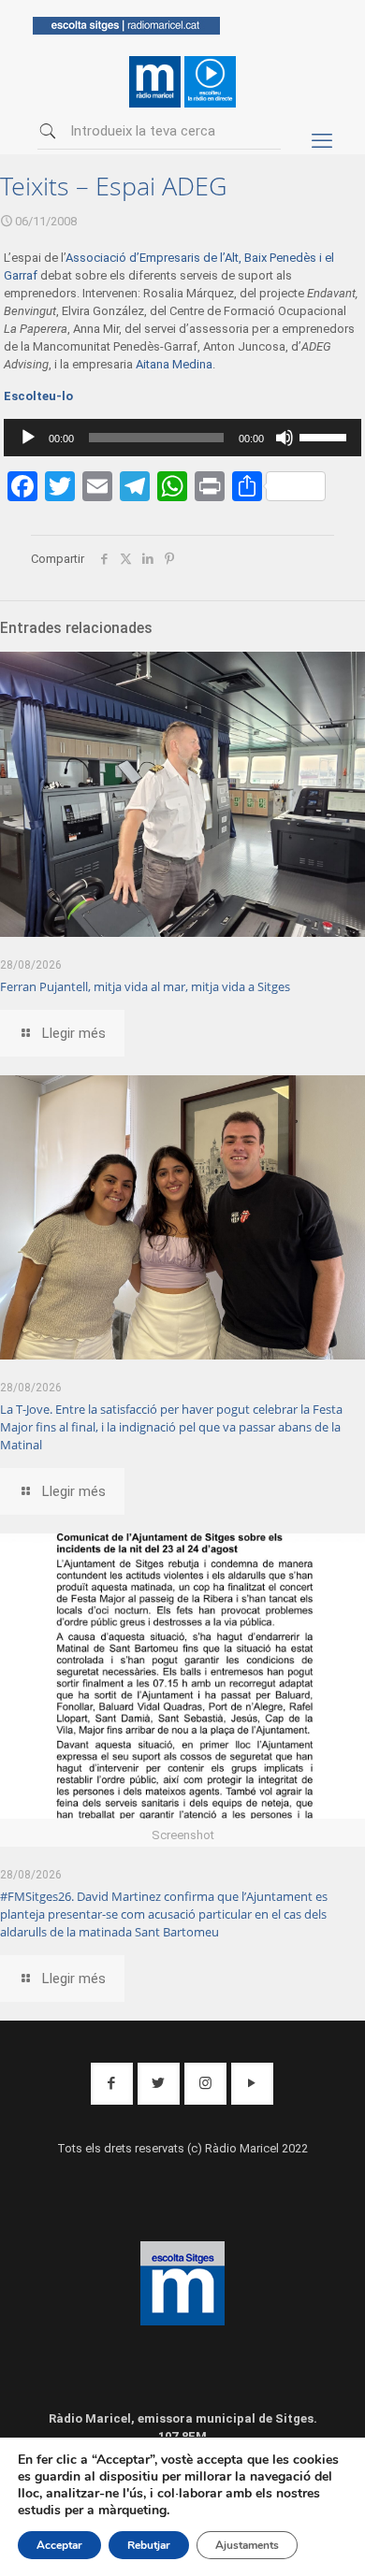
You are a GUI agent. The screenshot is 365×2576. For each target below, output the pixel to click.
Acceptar (59, 2545)
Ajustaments (247, 2545)
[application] (182, 438)
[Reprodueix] (28, 438)
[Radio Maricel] (126, 30)
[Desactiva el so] (285, 438)
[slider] (326, 436)
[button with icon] (112, 2084)
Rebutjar (149, 2545)
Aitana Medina (174, 364)
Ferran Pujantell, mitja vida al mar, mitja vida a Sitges (145, 986)
